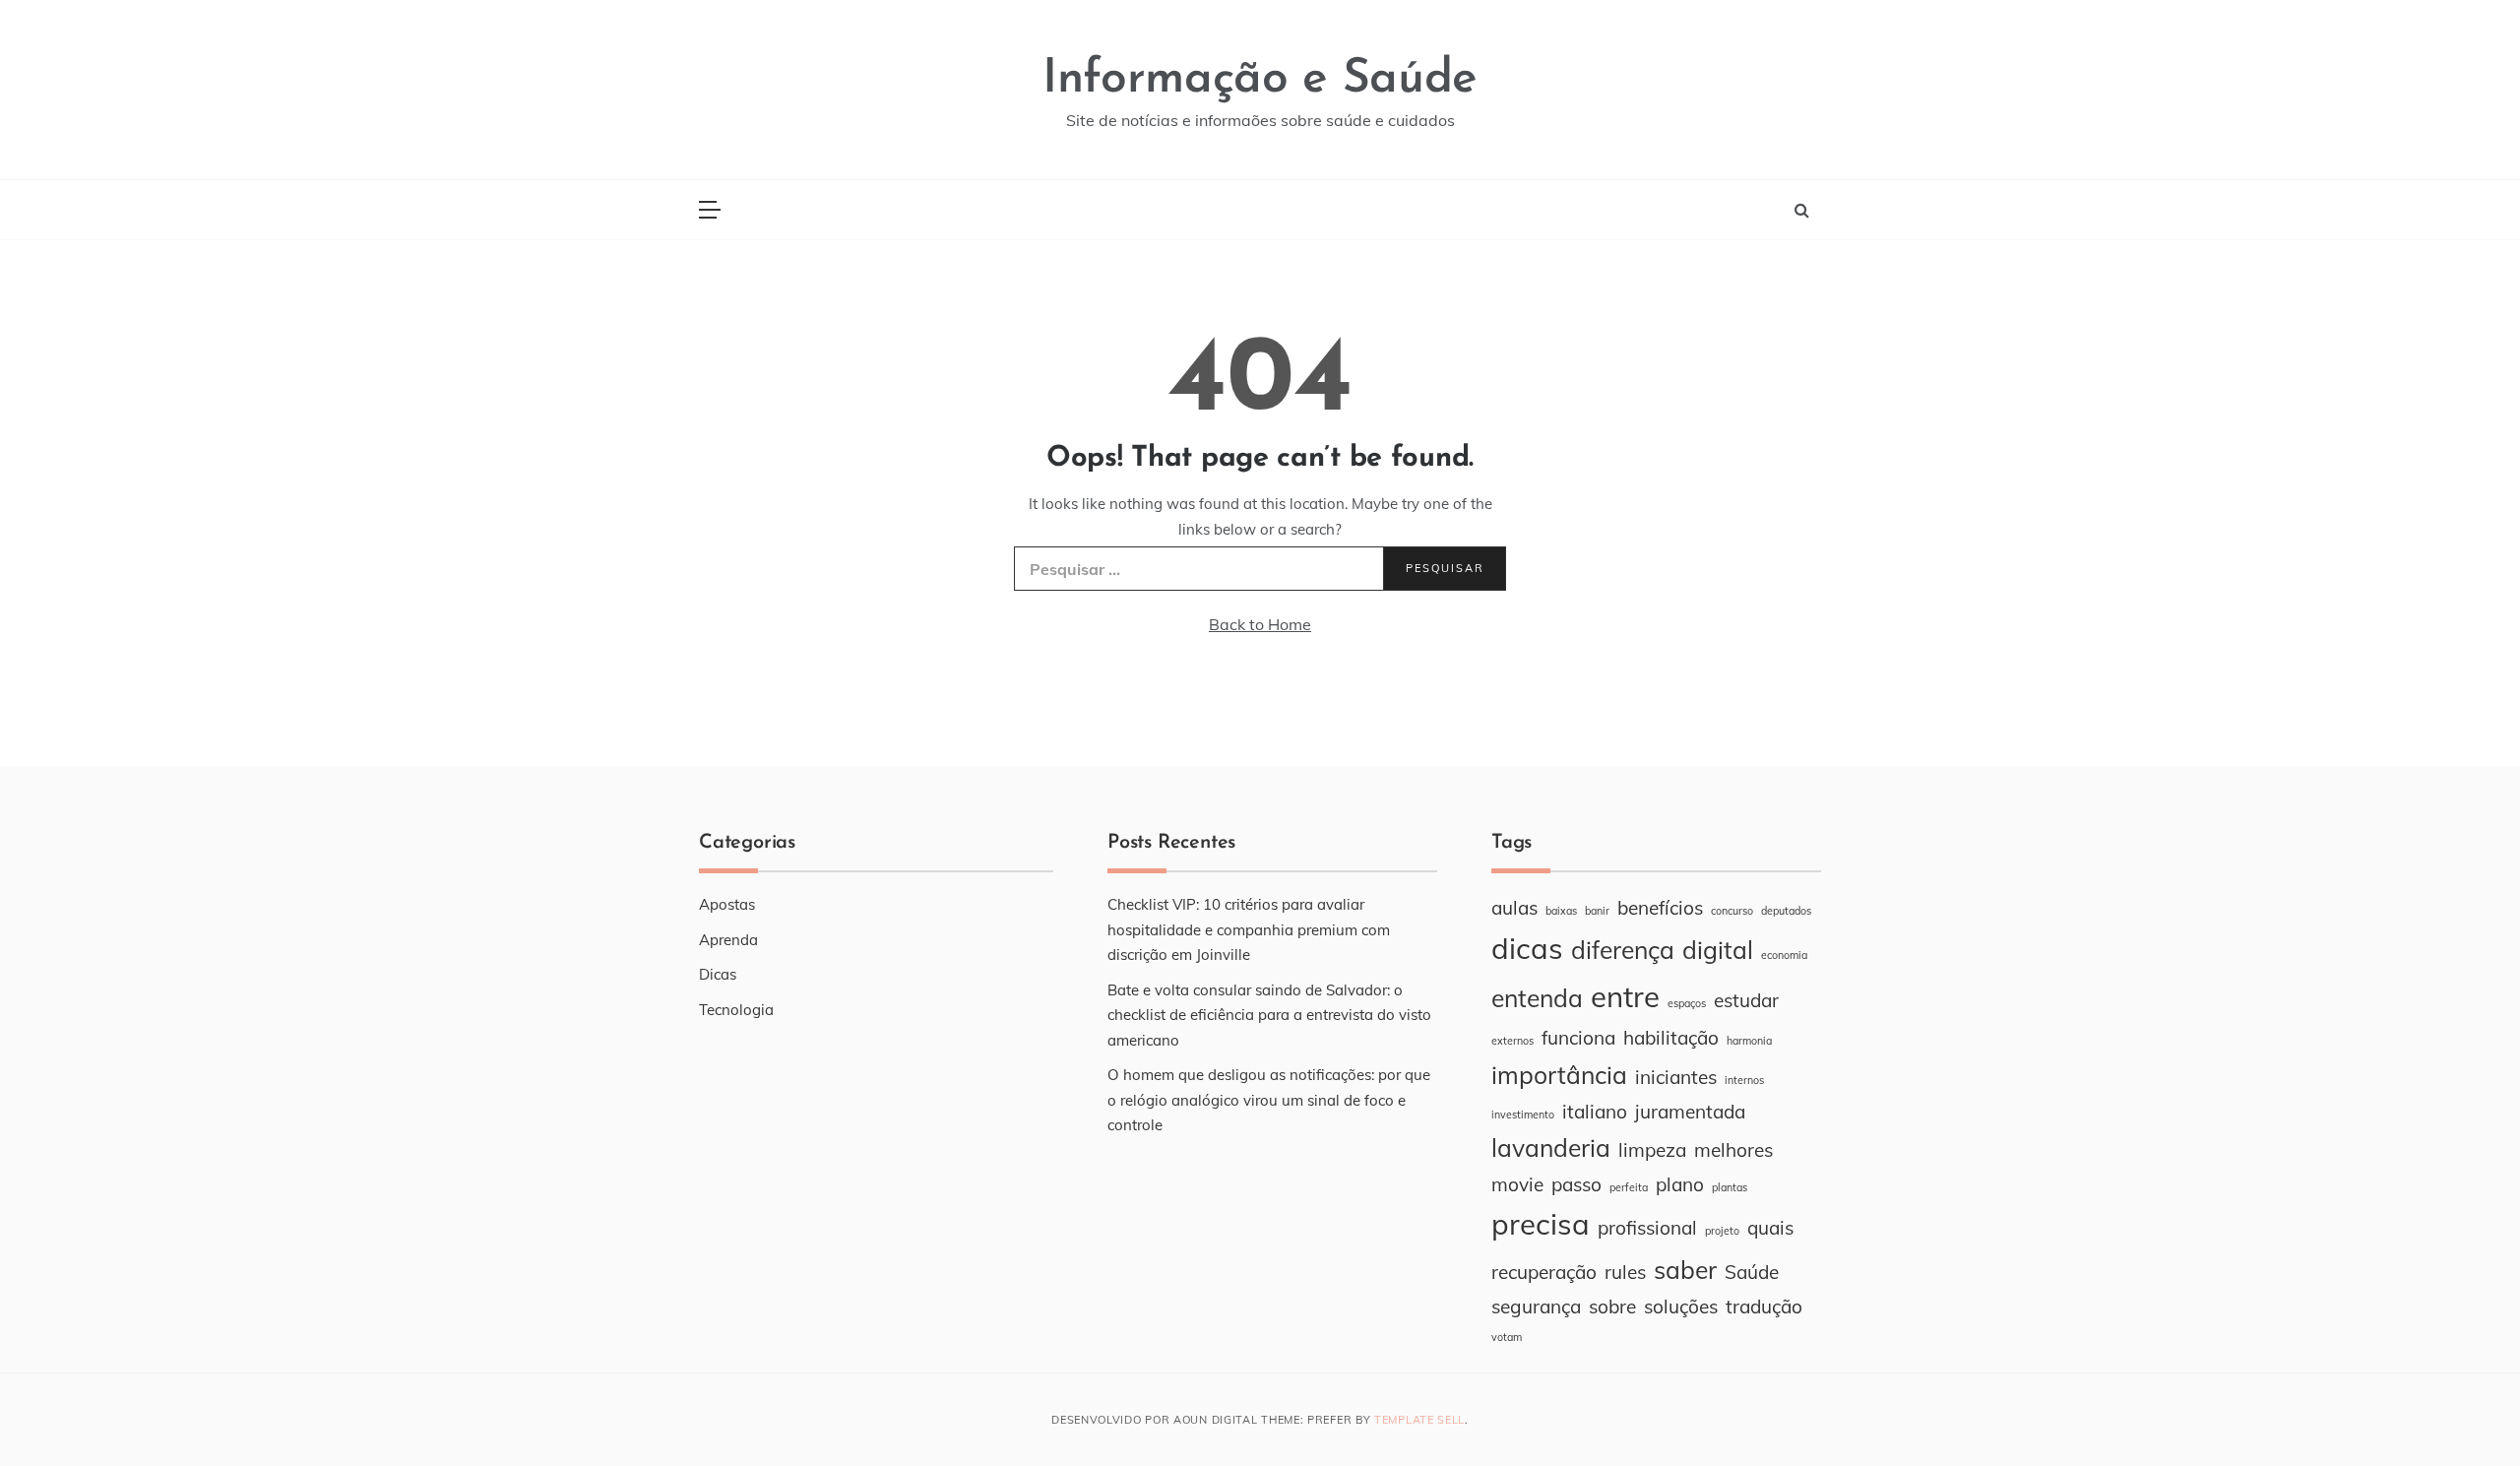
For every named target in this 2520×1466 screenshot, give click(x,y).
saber (1685, 1270)
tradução (1764, 1307)
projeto (1722, 1231)
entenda (1537, 998)
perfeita (1629, 1187)
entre (1625, 996)
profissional (1647, 1228)
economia (1784, 955)
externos (1512, 1041)
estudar (1746, 1000)
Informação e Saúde (1260, 80)
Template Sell (1419, 1420)
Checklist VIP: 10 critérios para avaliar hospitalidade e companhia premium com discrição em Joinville (1249, 929)
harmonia (1749, 1041)
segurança (1536, 1307)
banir (1597, 911)
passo (1576, 1184)
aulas (1514, 908)
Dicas (718, 974)
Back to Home (1260, 624)
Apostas (727, 904)
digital (1718, 950)
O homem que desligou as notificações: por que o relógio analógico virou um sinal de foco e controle (1269, 1100)
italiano (1595, 1112)
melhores (1733, 1150)
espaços (1687, 1003)
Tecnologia (736, 1010)
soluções (1681, 1307)
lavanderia (1551, 1147)
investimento (1523, 1115)
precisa (1541, 1224)
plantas (1730, 1187)
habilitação (1671, 1038)
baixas (1561, 911)
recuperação (1544, 1272)
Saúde (1752, 1272)
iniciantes (1676, 1077)
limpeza (1652, 1150)
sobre (1612, 1307)
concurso (1732, 911)
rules (1625, 1272)
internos (1744, 1080)
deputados (1786, 911)
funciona (1578, 1038)
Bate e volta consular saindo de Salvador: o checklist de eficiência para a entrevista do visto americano (1269, 1015)
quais (1770, 1228)
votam (1507, 1337)
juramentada (1690, 1112)
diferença (1623, 950)
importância (1559, 1075)
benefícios (1660, 908)
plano (1680, 1184)
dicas (1527, 948)
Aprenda (728, 940)
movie (1517, 1184)
